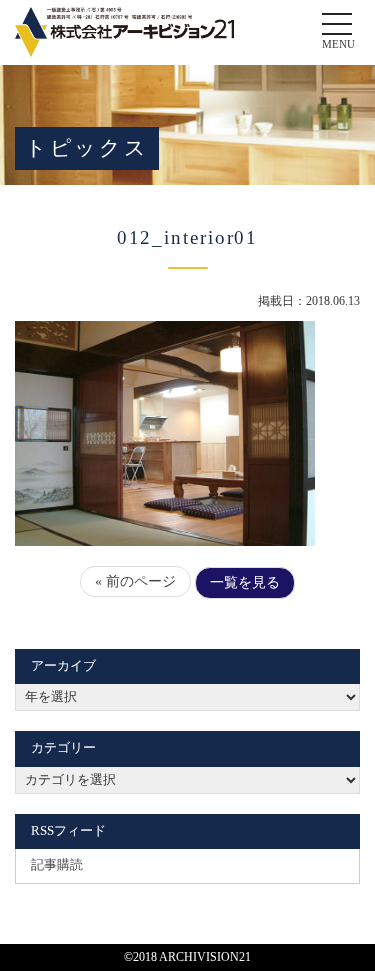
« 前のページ (135, 581)
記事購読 (57, 865)
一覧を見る (245, 582)
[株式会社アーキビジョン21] (124, 32)
